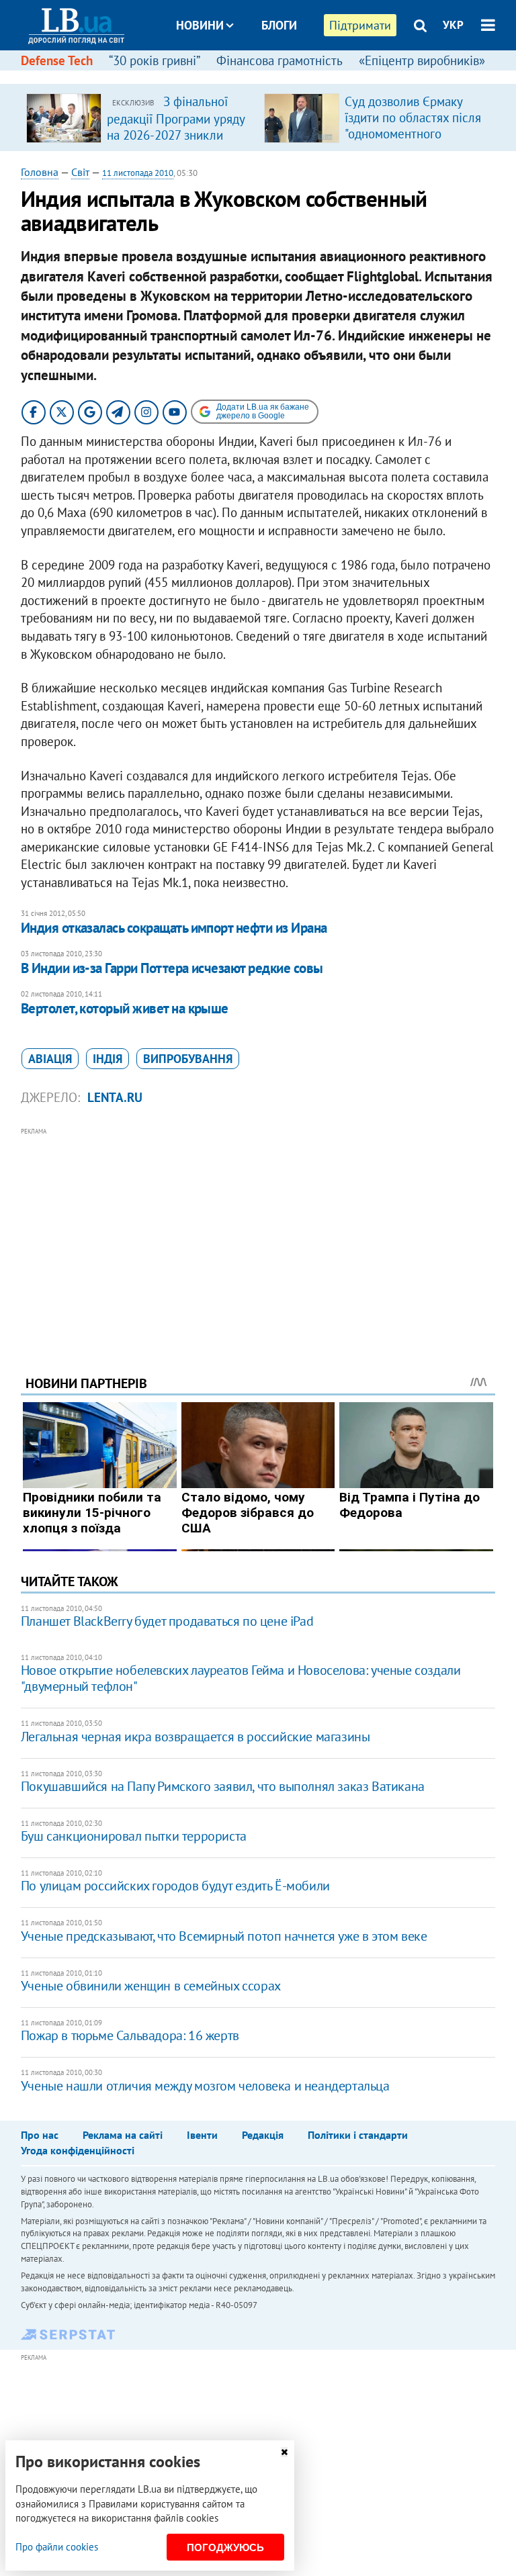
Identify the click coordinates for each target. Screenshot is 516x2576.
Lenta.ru (115, 1097)
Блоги (279, 25)
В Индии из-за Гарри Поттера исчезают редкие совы (172, 968)
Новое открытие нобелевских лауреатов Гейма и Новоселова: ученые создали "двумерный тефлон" (241, 1678)
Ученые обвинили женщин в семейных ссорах (151, 1986)
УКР (453, 25)
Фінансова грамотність (279, 60)
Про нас (40, 2135)
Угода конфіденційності (78, 2150)
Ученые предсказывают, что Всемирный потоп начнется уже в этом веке (224, 1936)
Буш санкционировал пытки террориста (134, 1836)
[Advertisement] (258, 1233)
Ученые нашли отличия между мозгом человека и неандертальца (205, 2086)
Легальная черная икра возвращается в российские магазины (196, 1737)
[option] (140, 118)
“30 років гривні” (155, 60)
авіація (50, 1059)
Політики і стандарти (358, 2135)
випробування (188, 1059)
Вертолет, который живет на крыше (125, 1008)
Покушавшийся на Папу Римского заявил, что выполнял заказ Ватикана (223, 1786)
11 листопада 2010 (138, 173)
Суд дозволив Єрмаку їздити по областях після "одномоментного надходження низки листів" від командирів (413, 134)
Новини (200, 25)
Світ (80, 172)
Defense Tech (57, 60)
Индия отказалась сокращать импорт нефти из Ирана (174, 928)
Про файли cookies (57, 2547)
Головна (40, 172)
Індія (107, 1059)
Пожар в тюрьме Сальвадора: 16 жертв (130, 2035)
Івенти (202, 2135)
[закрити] (284, 2452)
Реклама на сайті (123, 2135)
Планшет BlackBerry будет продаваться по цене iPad (167, 1621)
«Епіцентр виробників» (422, 60)
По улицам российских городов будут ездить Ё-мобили (175, 1886)
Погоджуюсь (225, 2547)
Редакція (263, 2135)
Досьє (270, 76)
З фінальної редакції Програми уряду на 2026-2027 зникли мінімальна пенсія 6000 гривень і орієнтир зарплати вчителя (176, 142)
